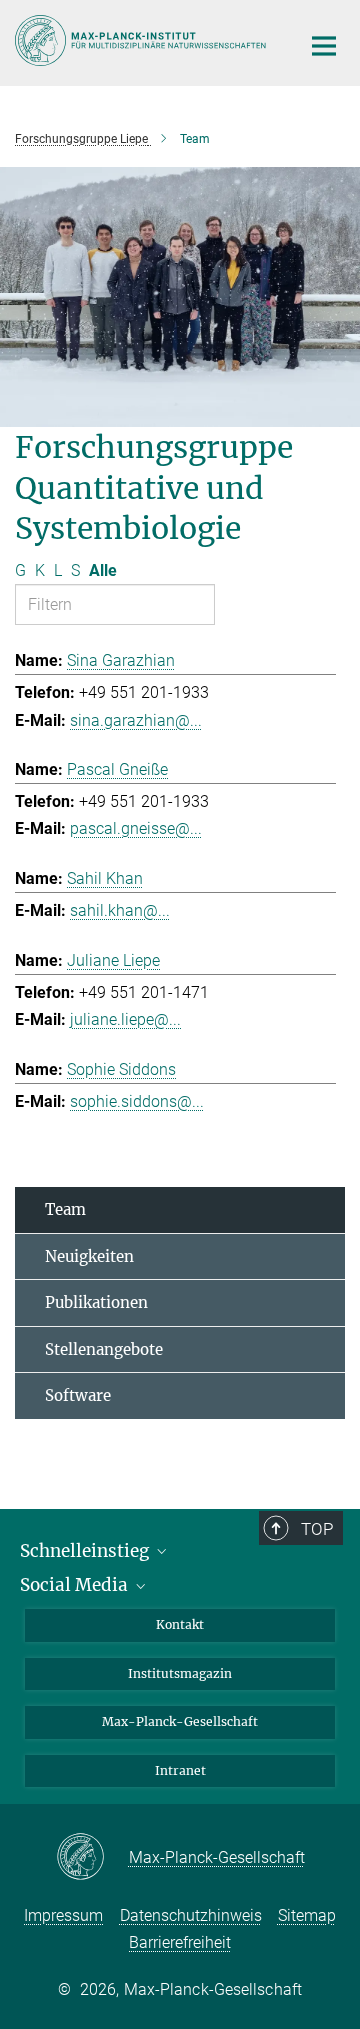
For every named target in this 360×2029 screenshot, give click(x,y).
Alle (103, 570)
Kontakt (180, 1624)
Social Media (76, 1585)
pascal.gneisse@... (136, 828)
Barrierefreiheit (180, 1942)
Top (317, 1529)
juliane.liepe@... (125, 1019)
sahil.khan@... (120, 910)
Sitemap (307, 1915)
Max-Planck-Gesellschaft (180, 1721)
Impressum (63, 1915)
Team (65, 1209)
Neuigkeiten (89, 1256)
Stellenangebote (104, 1349)
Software (78, 1395)
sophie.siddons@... (137, 1101)
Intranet (180, 1770)
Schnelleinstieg (86, 1551)
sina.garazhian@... (136, 720)
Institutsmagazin (180, 1673)
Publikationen (96, 1302)
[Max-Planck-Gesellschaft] (92, 1858)
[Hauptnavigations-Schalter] (324, 46)
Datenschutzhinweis (191, 1915)
